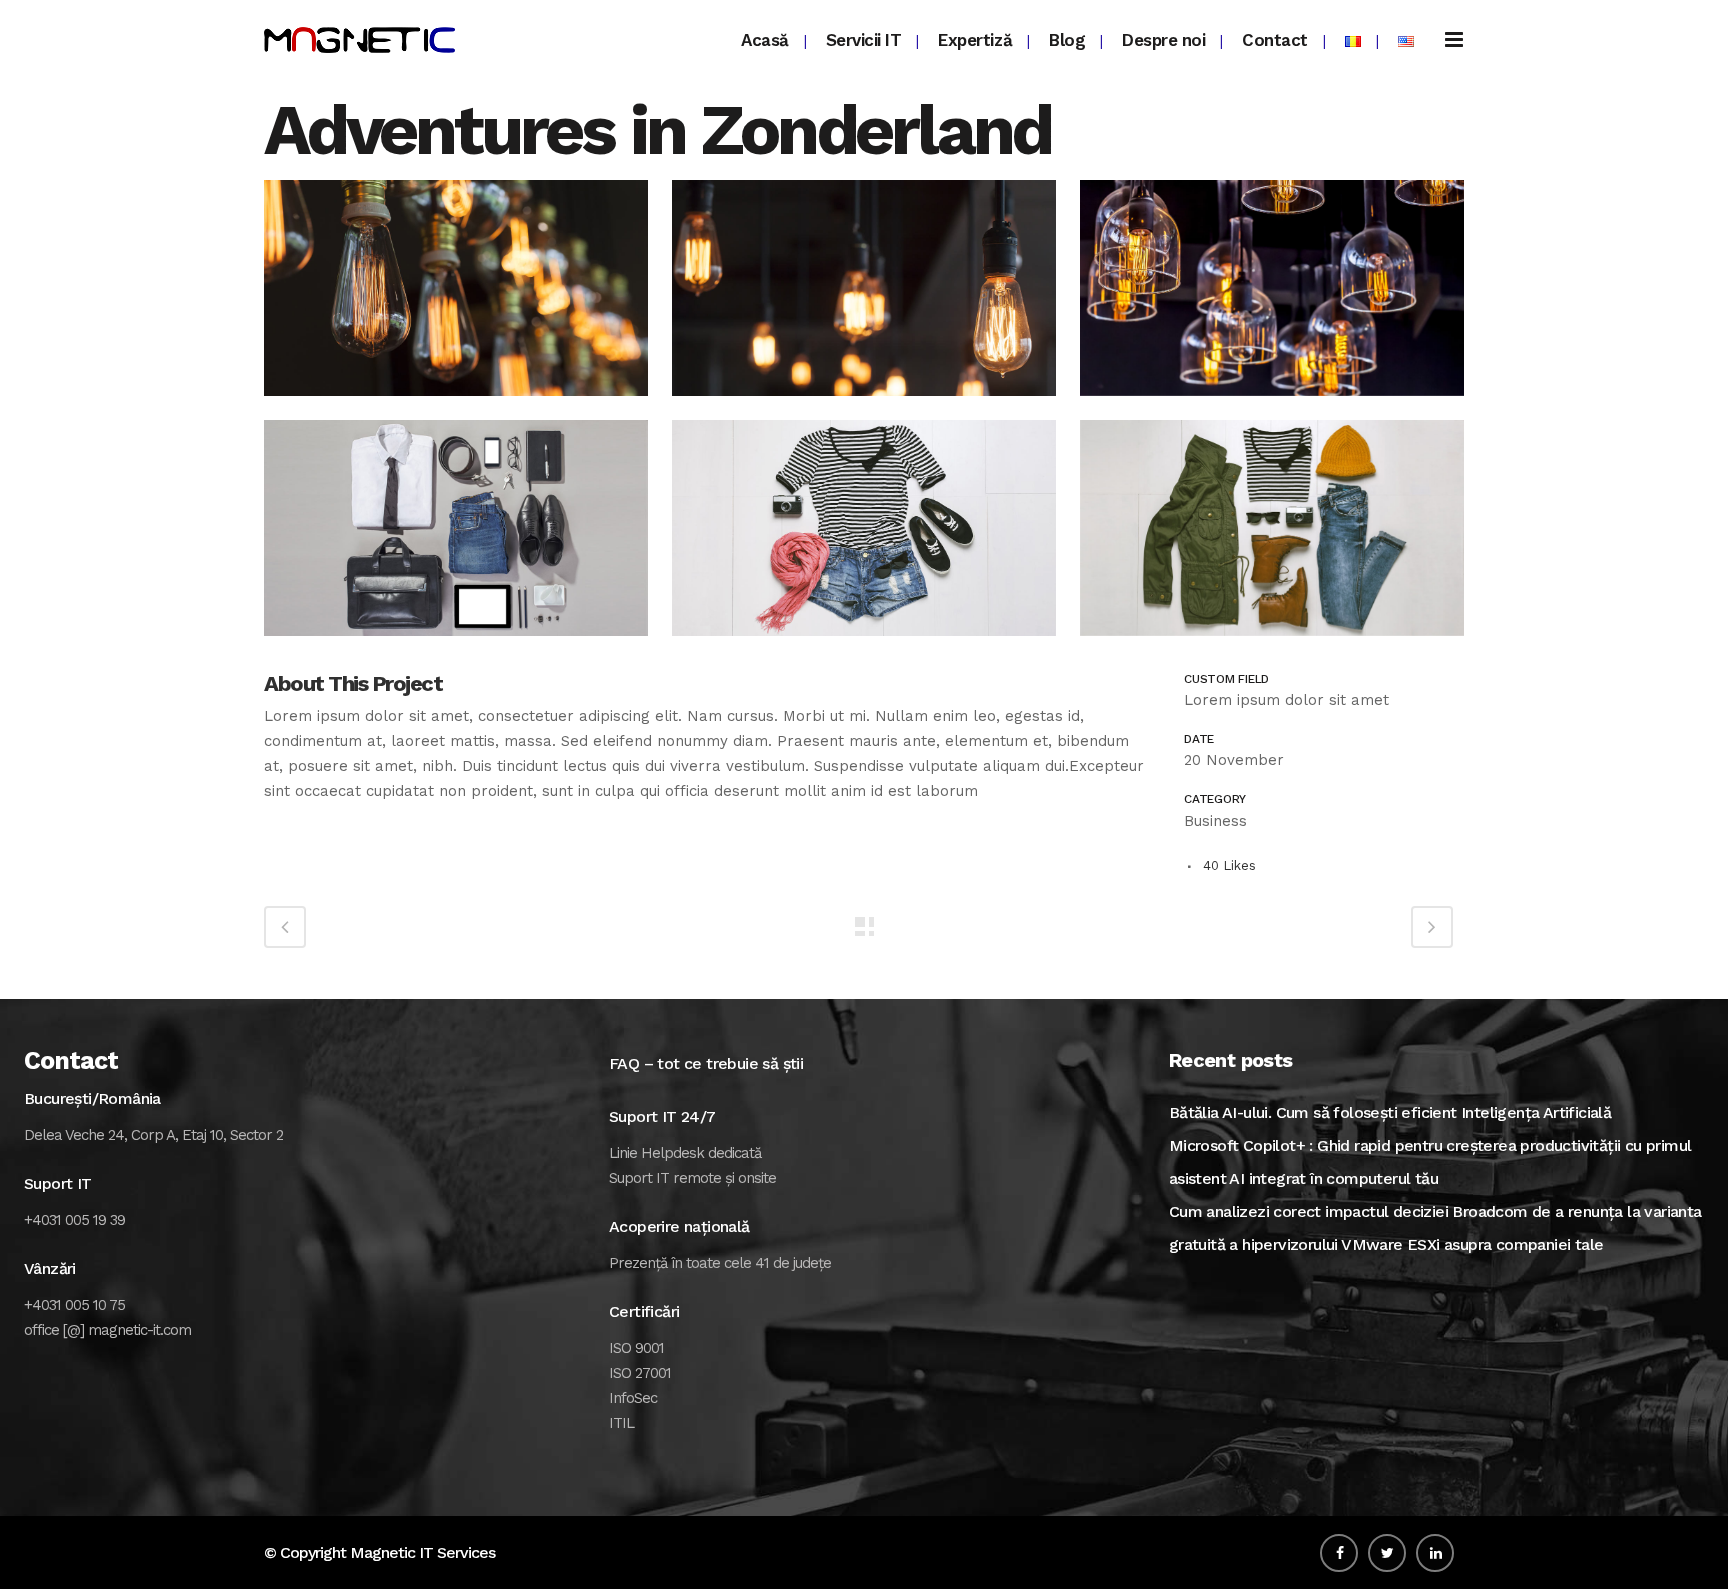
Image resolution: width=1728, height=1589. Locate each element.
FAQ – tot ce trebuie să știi (706, 1063)
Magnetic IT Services (422, 1552)
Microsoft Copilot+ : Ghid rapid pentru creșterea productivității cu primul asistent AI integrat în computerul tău (1430, 1162)
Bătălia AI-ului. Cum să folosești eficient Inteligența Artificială (1390, 1112)
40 (1229, 865)
